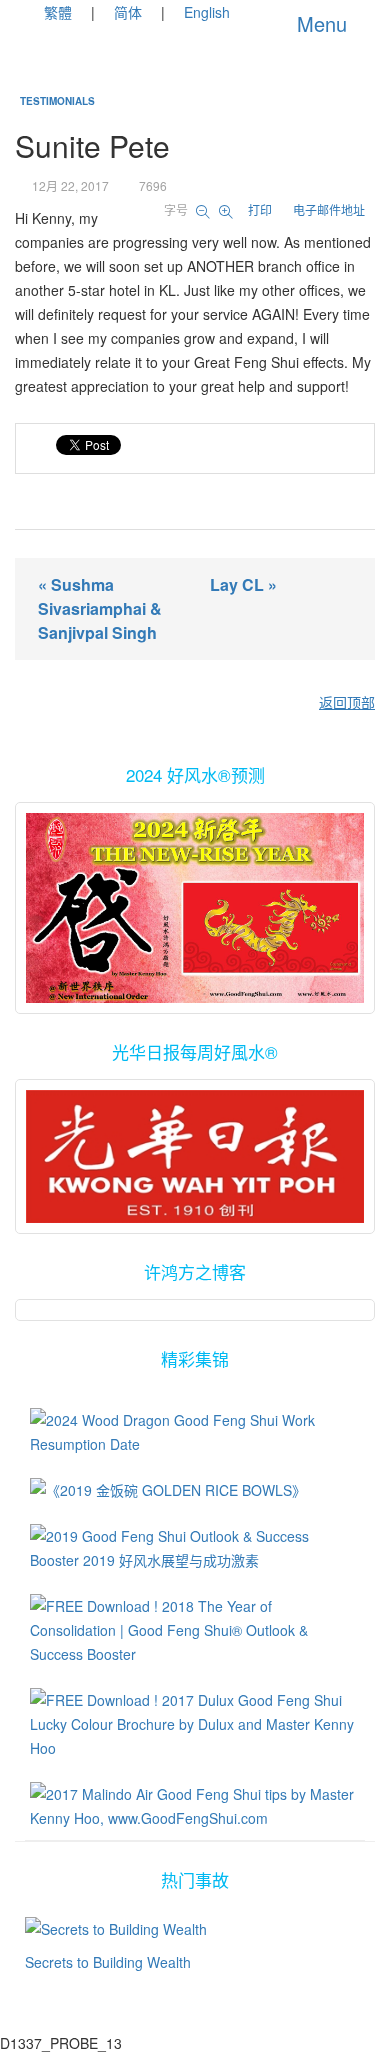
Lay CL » (243, 584)
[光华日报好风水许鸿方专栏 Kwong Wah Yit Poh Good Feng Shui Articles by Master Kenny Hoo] (195, 1156)
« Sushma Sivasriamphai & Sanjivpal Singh (100, 608)
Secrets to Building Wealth (108, 1962)
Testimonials (57, 101)
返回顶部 (347, 702)
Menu (319, 23)
